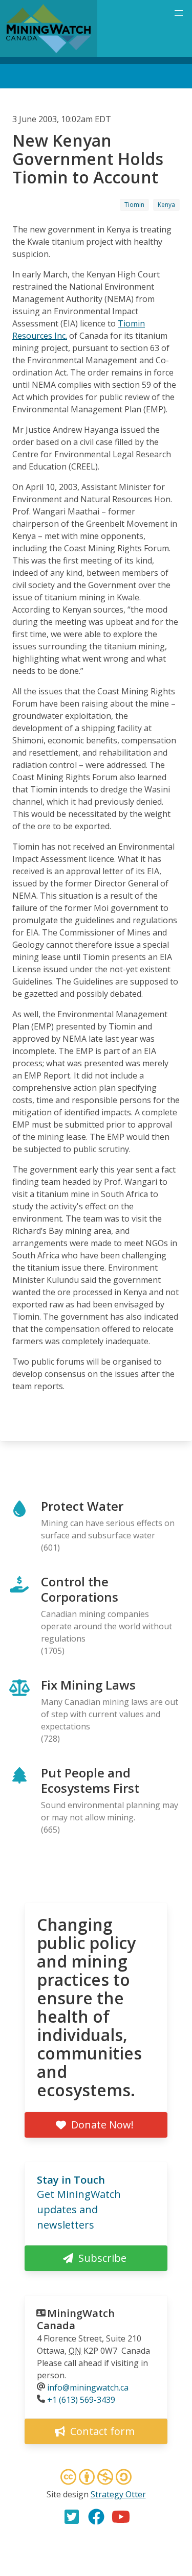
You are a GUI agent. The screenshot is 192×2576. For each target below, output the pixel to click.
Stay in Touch (71, 2180)
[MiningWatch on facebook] (96, 2517)
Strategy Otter (118, 2494)
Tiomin (134, 205)
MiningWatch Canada (76, 2319)
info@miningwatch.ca (88, 2387)
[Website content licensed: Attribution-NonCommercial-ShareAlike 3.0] (96, 2478)
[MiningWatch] (49, 29)
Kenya (166, 205)
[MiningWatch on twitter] (72, 2517)
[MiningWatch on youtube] (121, 2517)
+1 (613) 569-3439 (81, 2400)
